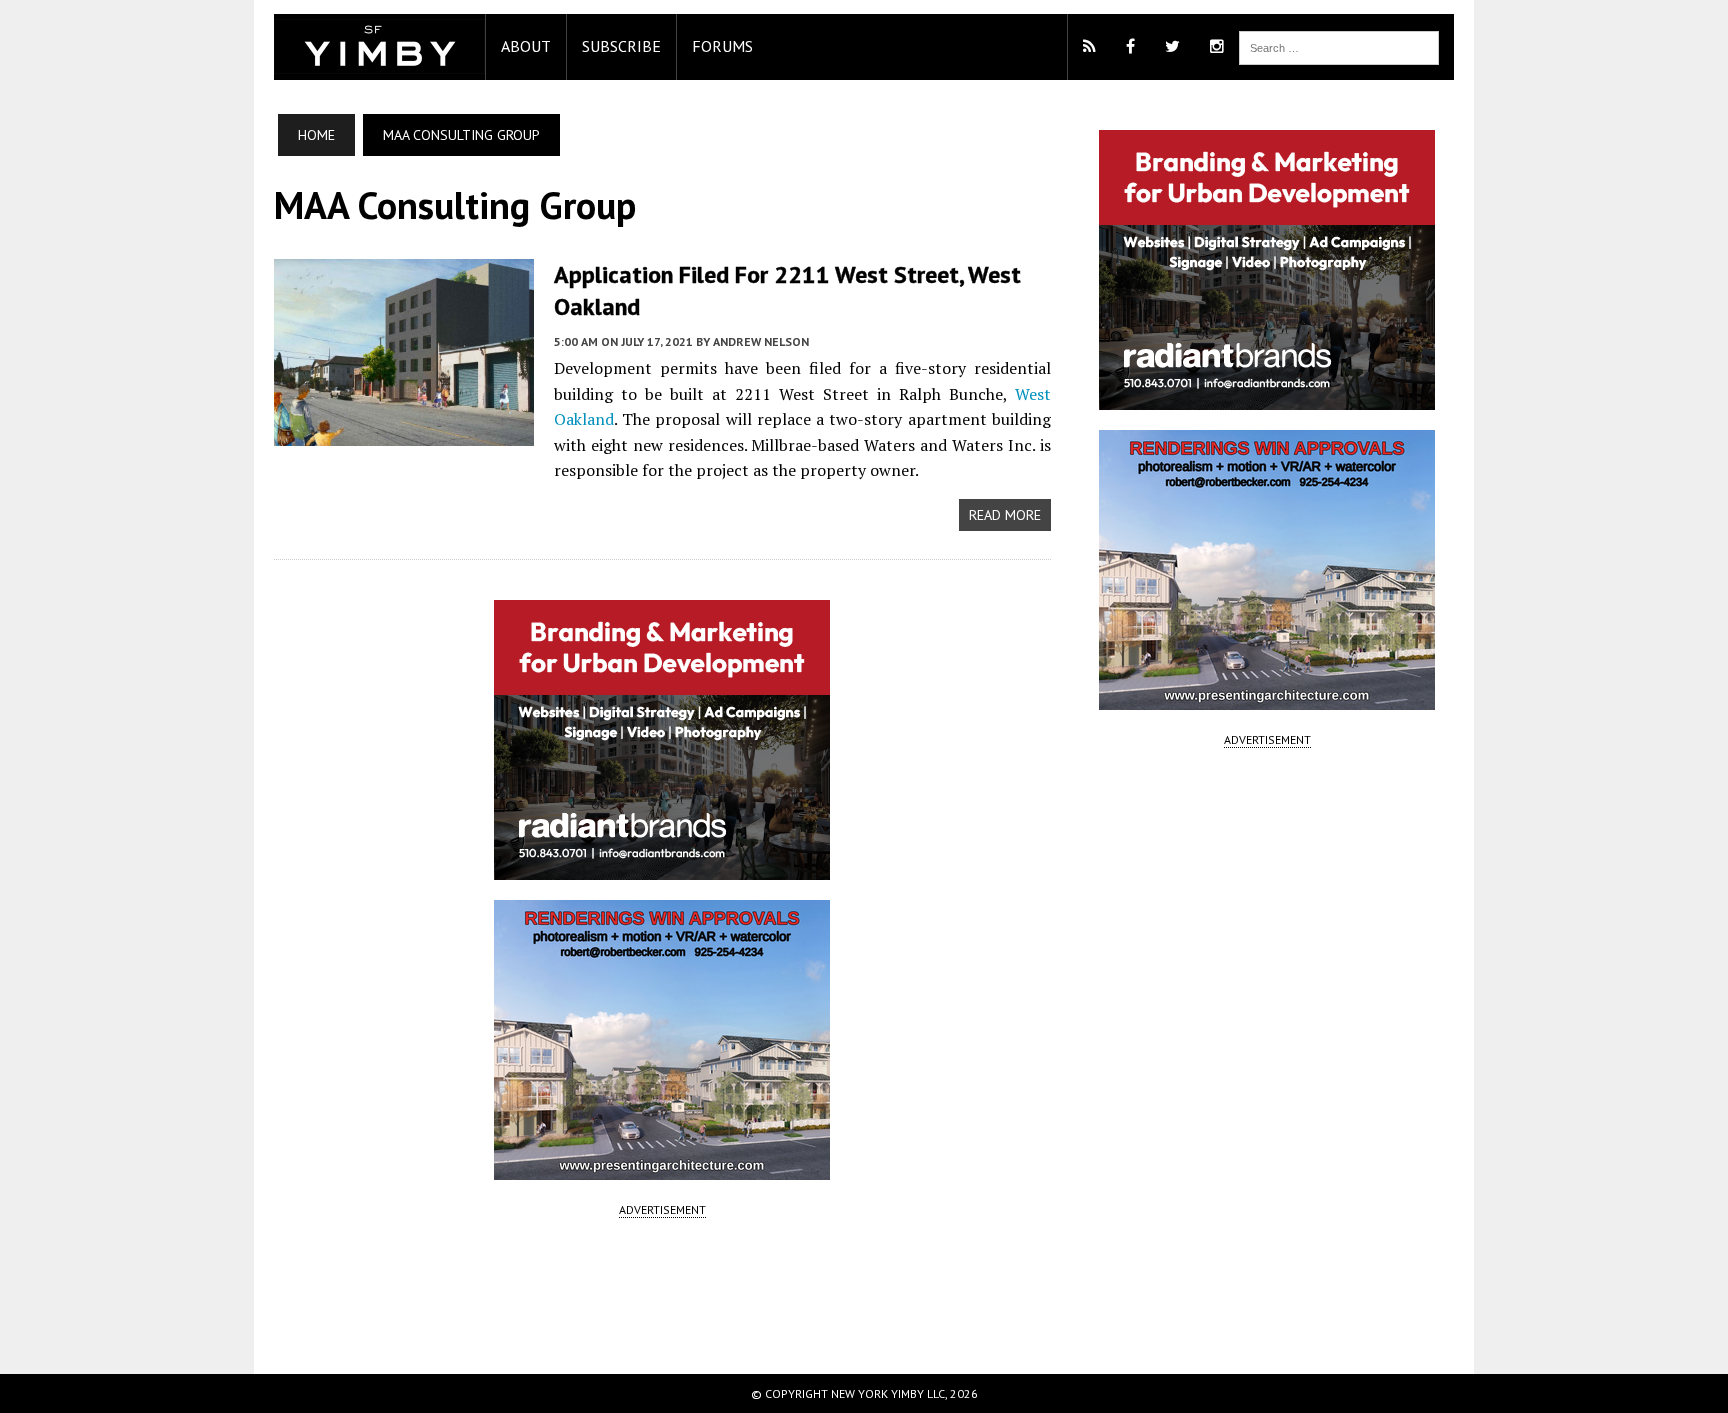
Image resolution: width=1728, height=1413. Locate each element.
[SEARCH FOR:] (1339, 46)
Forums (722, 46)
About (526, 46)
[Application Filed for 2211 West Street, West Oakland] (404, 433)
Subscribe (621, 46)
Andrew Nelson (761, 341)
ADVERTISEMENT (662, 1209)
